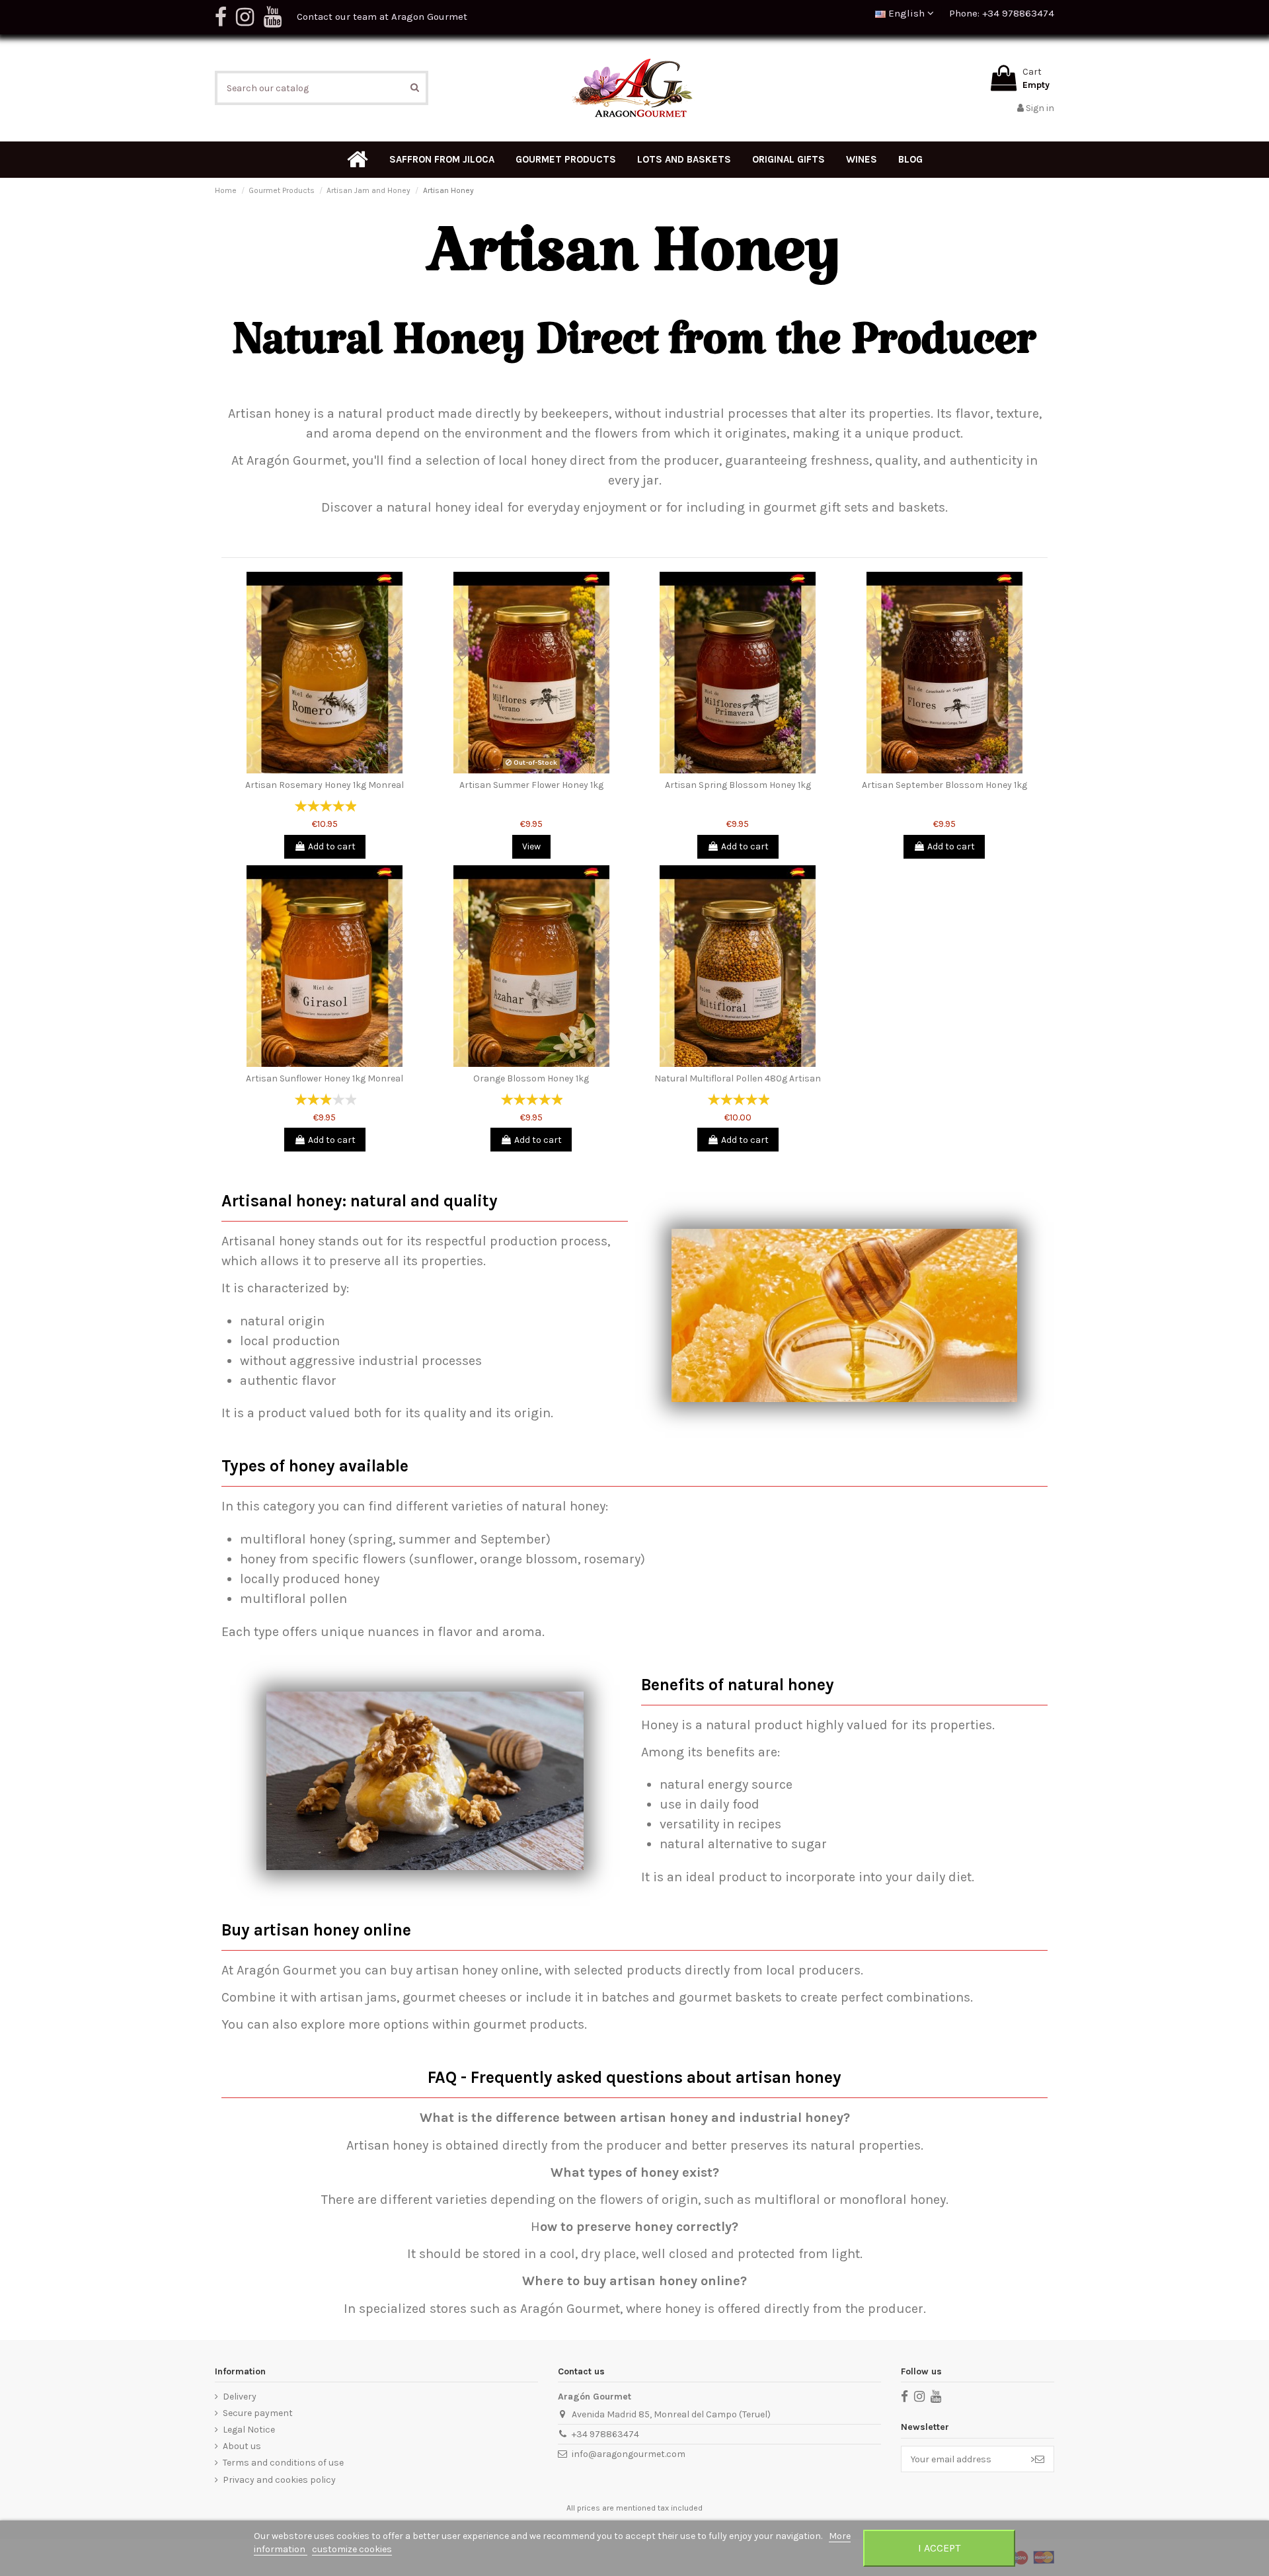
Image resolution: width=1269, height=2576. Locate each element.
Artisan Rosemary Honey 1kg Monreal (325, 785)
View (531, 846)
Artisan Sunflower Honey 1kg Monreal (325, 1078)
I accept (939, 2548)
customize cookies (352, 2549)
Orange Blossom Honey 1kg (531, 1078)
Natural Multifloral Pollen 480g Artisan (738, 1078)
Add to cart (332, 846)
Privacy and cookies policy (279, 2480)
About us (242, 2446)
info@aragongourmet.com (629, 2454)
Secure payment (258, 2413)
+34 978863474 (605, 2434)
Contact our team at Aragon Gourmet (382, 17)
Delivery (240, 2397)
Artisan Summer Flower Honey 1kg (531, 785)
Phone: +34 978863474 (1002, 13)
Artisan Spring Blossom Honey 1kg (738, 785)
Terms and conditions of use (283, 2463)
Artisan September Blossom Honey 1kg (944, 785)
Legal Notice (249, 2430)
